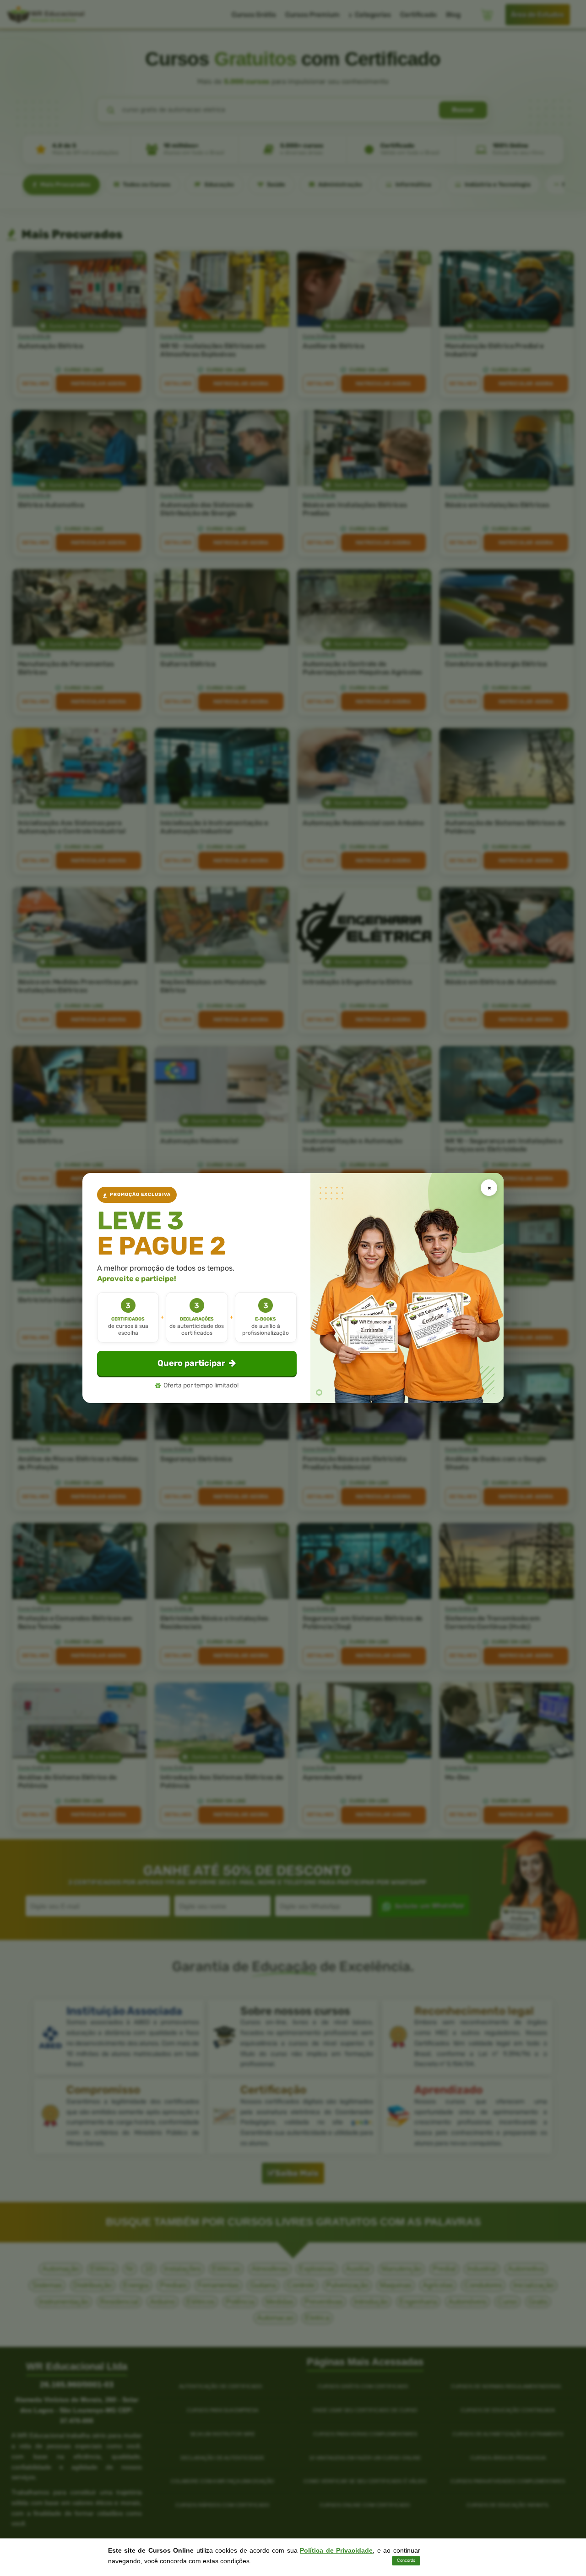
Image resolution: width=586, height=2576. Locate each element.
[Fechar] (489, 1188)
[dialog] (293, 1288)
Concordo (406, 2560)
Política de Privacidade (336, 2550)
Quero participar (191, 1363)
